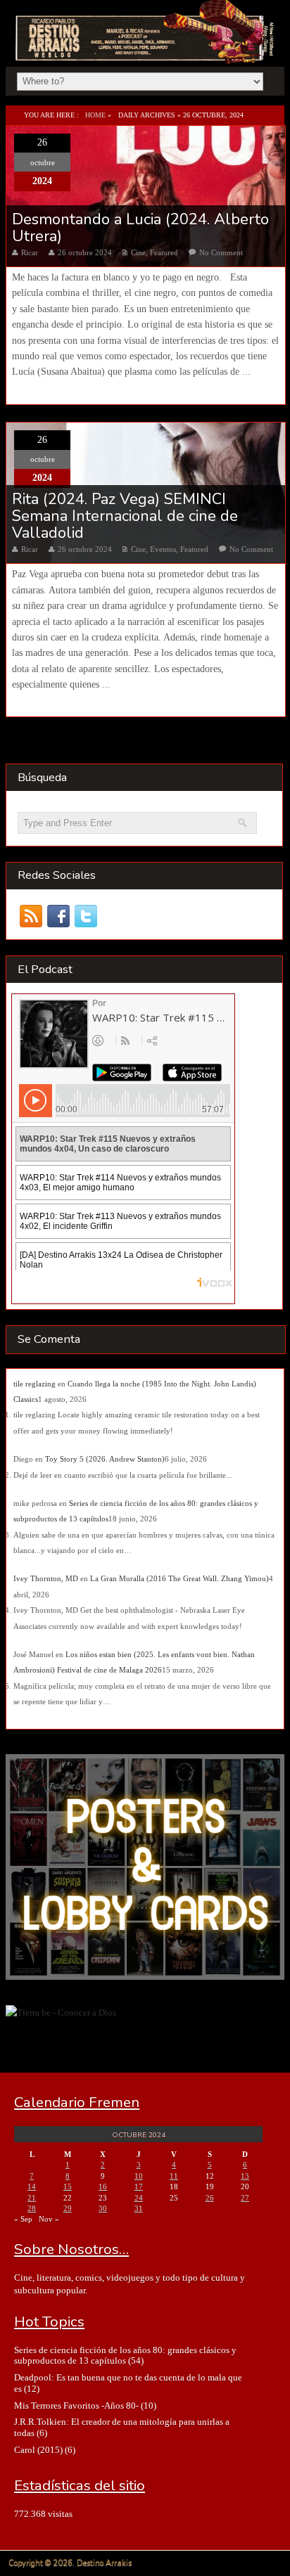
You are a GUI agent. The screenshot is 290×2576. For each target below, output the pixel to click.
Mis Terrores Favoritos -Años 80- (76, 2406)
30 (103, 2208)
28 (32, 2208)
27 (245, 2198)
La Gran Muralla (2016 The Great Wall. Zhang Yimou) (179, 1578)
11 (174, 2176)
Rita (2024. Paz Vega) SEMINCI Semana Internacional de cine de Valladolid (125, 516)
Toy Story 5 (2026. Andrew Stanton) (105, 1459)
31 (139, 2208)
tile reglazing (34, 1384)
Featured (164, 252)
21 (32, 2198)
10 (139, 2176)
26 (210, 2198)
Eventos (163, 549)
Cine (138, 252)
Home (95, 115)
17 (139, 2187)
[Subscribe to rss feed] (31, 916)
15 (68, 2187)
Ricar (30, 252)
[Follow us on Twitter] (86, 916)
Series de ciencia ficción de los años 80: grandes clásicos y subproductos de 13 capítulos (125, 2355)
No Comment (221, 252)
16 (103, 2187)
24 (139, 2198)
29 (68, 2208)
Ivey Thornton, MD (46, 1578)
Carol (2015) (38, 2450)
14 (32, 2187)
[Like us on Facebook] (59, 916)
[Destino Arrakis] (146, 49)
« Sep (23, 2219)
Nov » (49, 2219)
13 (245, 2176)
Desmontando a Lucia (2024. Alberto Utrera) (140, 228)
